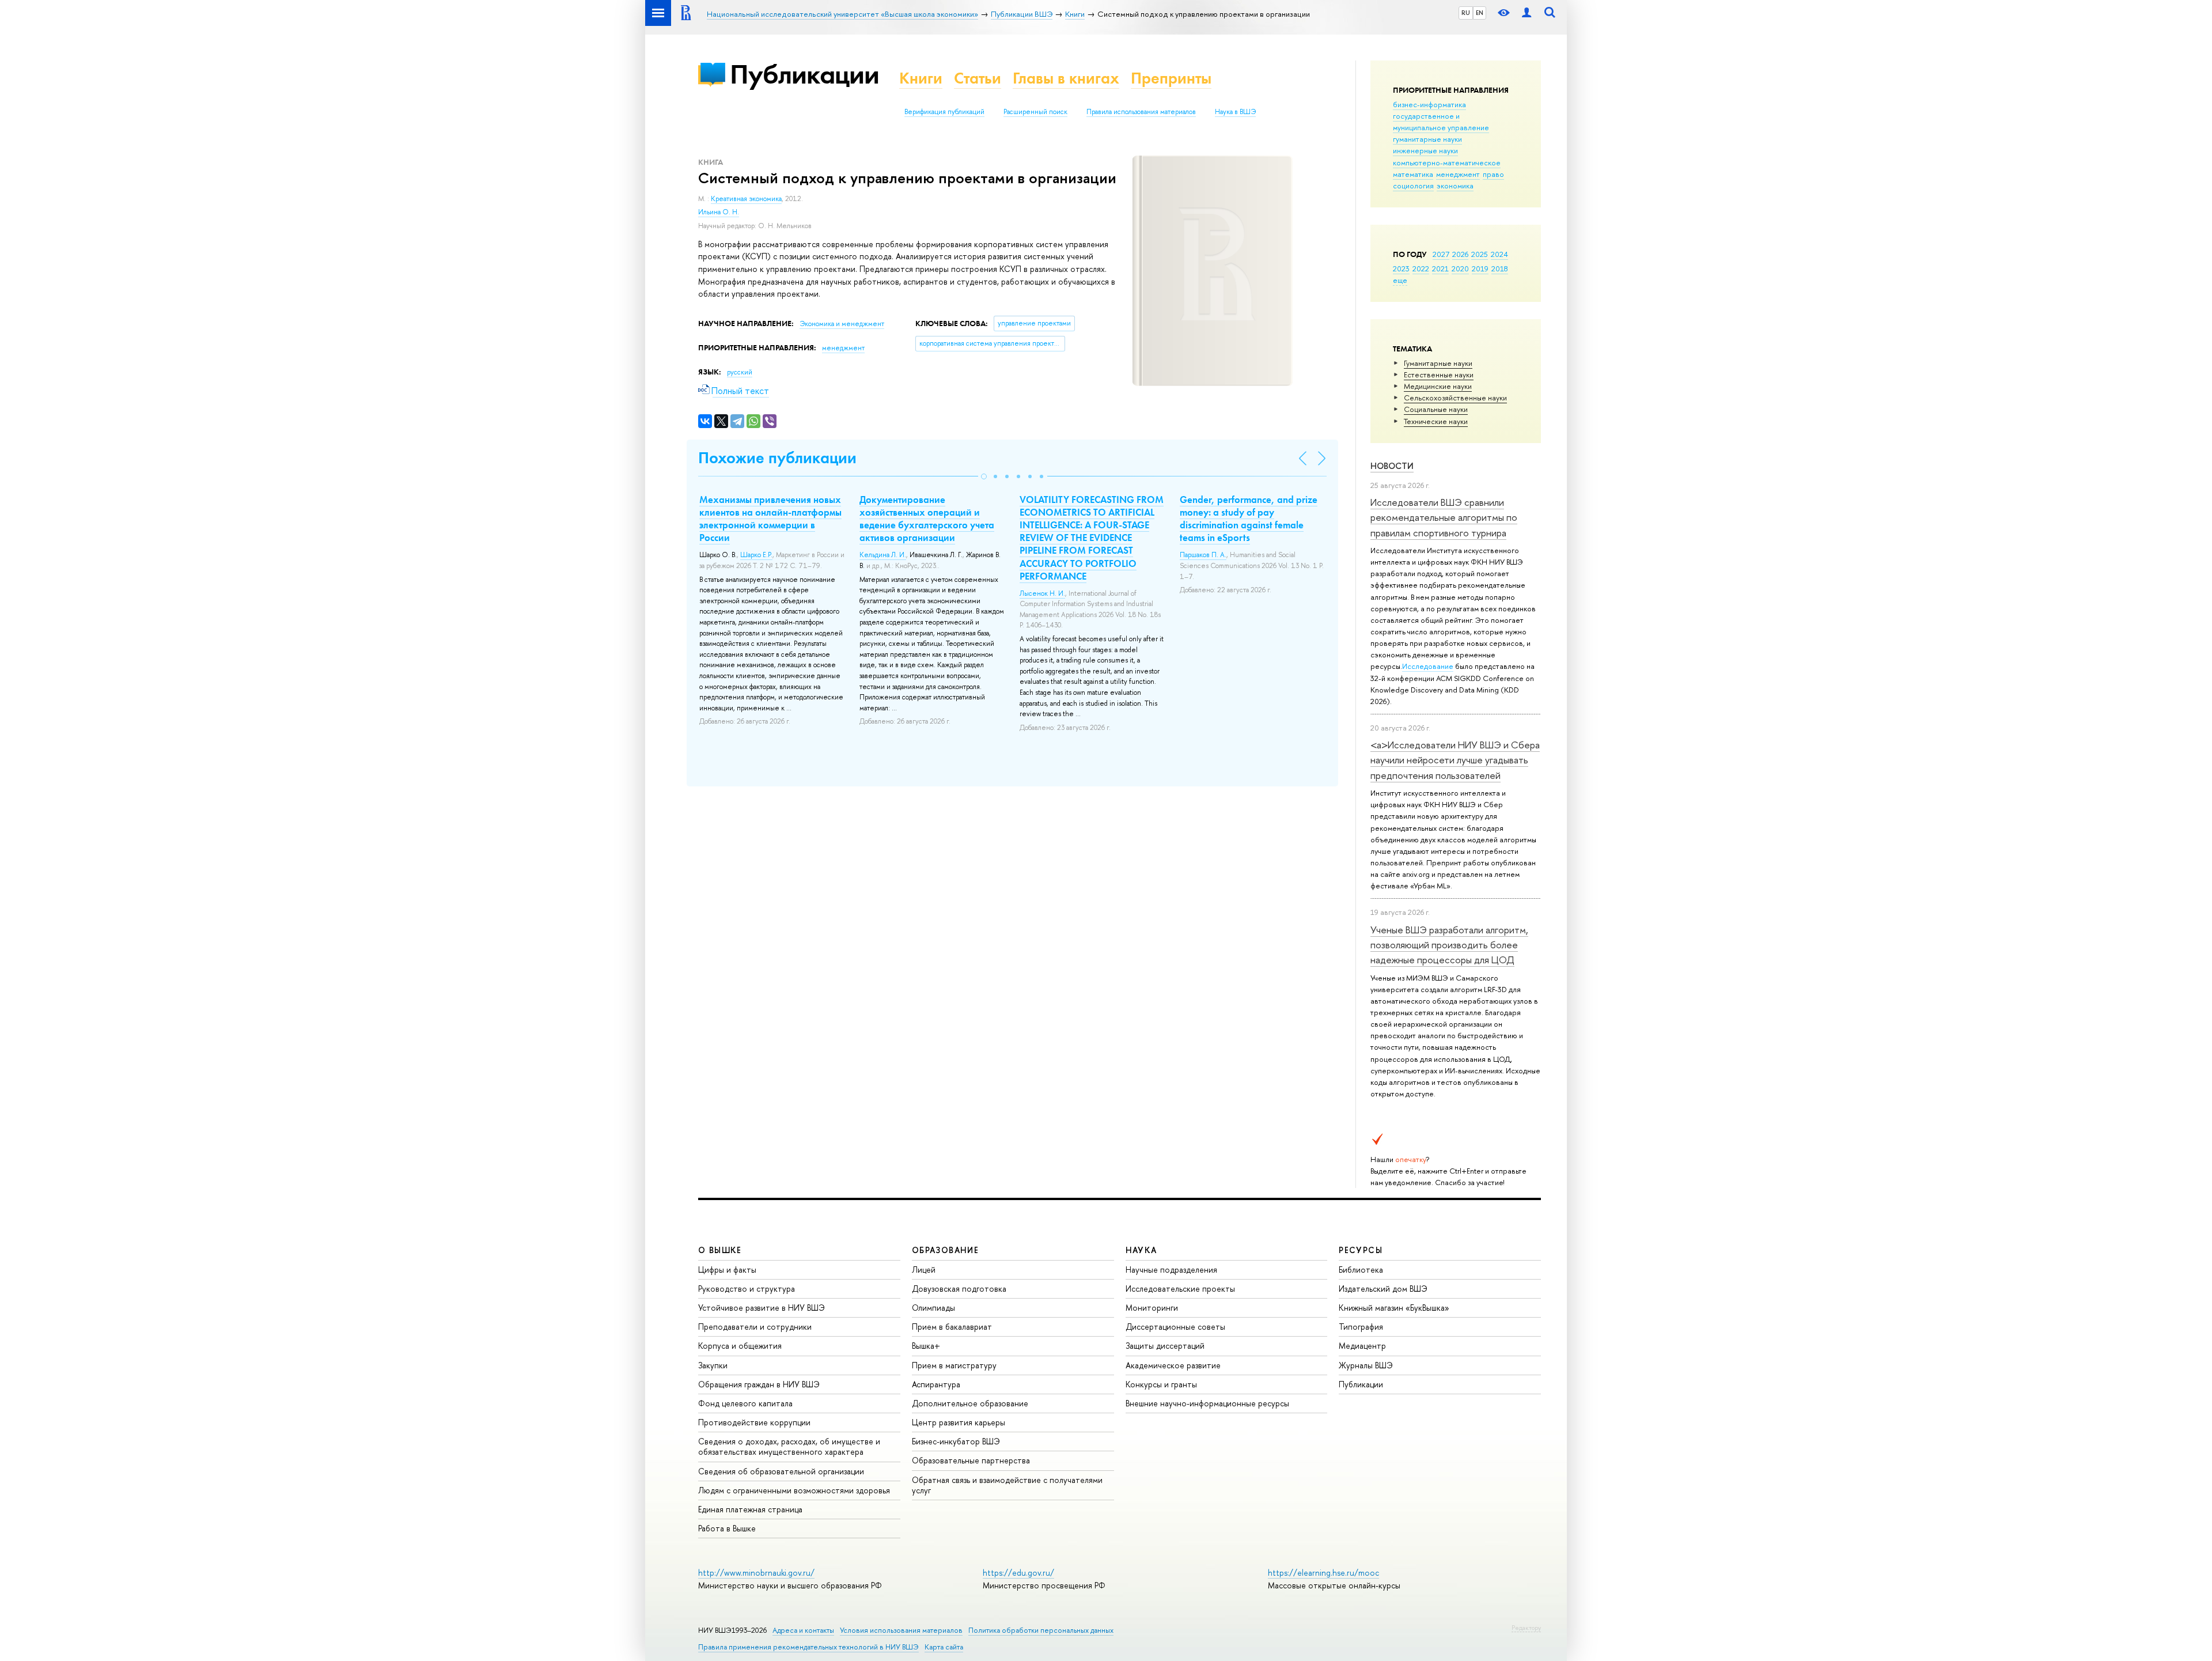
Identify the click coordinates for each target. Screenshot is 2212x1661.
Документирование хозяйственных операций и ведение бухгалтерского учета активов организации (927, 519)
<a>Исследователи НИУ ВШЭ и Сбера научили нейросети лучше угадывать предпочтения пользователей (1455, 760)
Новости (1392, 466)
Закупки (713, 1365)
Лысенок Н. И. (1042, 593)
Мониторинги (1152, 1308)
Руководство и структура (747, 1289)
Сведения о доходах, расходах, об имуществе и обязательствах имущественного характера (789, 1446)
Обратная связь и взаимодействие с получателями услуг (1007, 1485)
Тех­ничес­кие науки (1436, 421)
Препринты (1171, 78)
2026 (1460, 254)
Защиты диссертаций (1165, 1346)
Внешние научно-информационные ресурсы (1207, 1403)
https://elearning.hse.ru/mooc (1323, 1573)
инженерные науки (1425, 150)
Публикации (804, 74)
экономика (1455, 186)
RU (1466, 13)
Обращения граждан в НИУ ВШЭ (759, 1384)
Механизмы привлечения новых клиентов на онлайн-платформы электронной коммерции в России (770, 519)
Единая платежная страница (750, 1509)
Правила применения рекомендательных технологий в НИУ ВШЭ (808, 1647)
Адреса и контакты (803, 1630)
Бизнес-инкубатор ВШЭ (956, 1441)
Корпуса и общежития (740, 1346)
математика (1413, 174)
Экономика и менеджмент (842, 324)
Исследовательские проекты (1180, 1289)
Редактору (1526, 1628)
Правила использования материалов (1141, 112)
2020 (1460, 268)
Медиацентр (1362, 1346)
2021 (1440, 268)
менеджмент (1458, 174)
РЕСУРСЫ (1361, 1250)
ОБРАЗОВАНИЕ (945, 1250)
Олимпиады (933, 1308)
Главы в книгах (1066, 78)
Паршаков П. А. (1203, 555)
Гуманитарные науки (1438, 363)
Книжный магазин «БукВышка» (1394, 1308)
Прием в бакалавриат (952, 1327)
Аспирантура (936, 1384)
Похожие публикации (777, 458)
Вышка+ (926, 1346)
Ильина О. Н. (719, 212)
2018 (1500, 268)
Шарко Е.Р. (756, 555)
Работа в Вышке (727, 1528)
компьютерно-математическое (1447, 162)
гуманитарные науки (1427, 139)
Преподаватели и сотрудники (755, 1327)
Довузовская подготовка (959, 1289)
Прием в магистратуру (954, 1365)
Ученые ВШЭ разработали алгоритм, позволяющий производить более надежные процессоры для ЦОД (1449, 945)
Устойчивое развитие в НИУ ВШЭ (762, 1308)
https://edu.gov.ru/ (1018, 1573)
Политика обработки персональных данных (1041, 1630)
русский (740, 372)
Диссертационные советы (1175, 1327)
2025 (1480, 254)
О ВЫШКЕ (720, 1250)
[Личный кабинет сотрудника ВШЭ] (1527, 13)
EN (1480, 13)
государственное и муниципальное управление (1441, 122)
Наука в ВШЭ (1235, 112)
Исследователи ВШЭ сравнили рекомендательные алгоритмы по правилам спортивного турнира (1444, 517)
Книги (921, 78)
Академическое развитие (1173, 1365)
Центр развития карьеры (959, 1422)
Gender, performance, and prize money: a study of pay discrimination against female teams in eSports (1249, 519)
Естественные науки (1439, 374)
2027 (1441, 254)
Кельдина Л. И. (883, 555)
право (1493, 174)
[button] (984, 476)
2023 (1401, 268)
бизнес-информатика (1429, 104)
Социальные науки (1436, 409)
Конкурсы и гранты (1161, 1384)
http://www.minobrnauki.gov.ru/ (756, 1573)
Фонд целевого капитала (745, 1403)
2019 (1480, 268)
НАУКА (1141, 1250)
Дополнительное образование (970, 1403)
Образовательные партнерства (971, 1460)
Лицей (924, 1270)
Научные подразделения (1171, 1270)
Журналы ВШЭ (1366, 1365)
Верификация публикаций (944, 112)
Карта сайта (944, 1647)
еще (1400, 280)
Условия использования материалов (901, 1630)
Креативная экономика (746, 199)
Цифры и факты (727, 1270)
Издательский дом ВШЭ (1383, 1289)
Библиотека (1361, 1270)
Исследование (1428, 666)
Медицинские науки (1438, 386)
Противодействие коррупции (754, 1422)
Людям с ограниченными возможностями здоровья (794, 1490)
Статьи (978, 78)
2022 (1421, 268)
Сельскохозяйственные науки (1455, 398)
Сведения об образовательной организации (781, 1471)
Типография (1361, 1327)
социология (1413, 186)
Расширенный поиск (1035, 112)
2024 (1499, 254)
